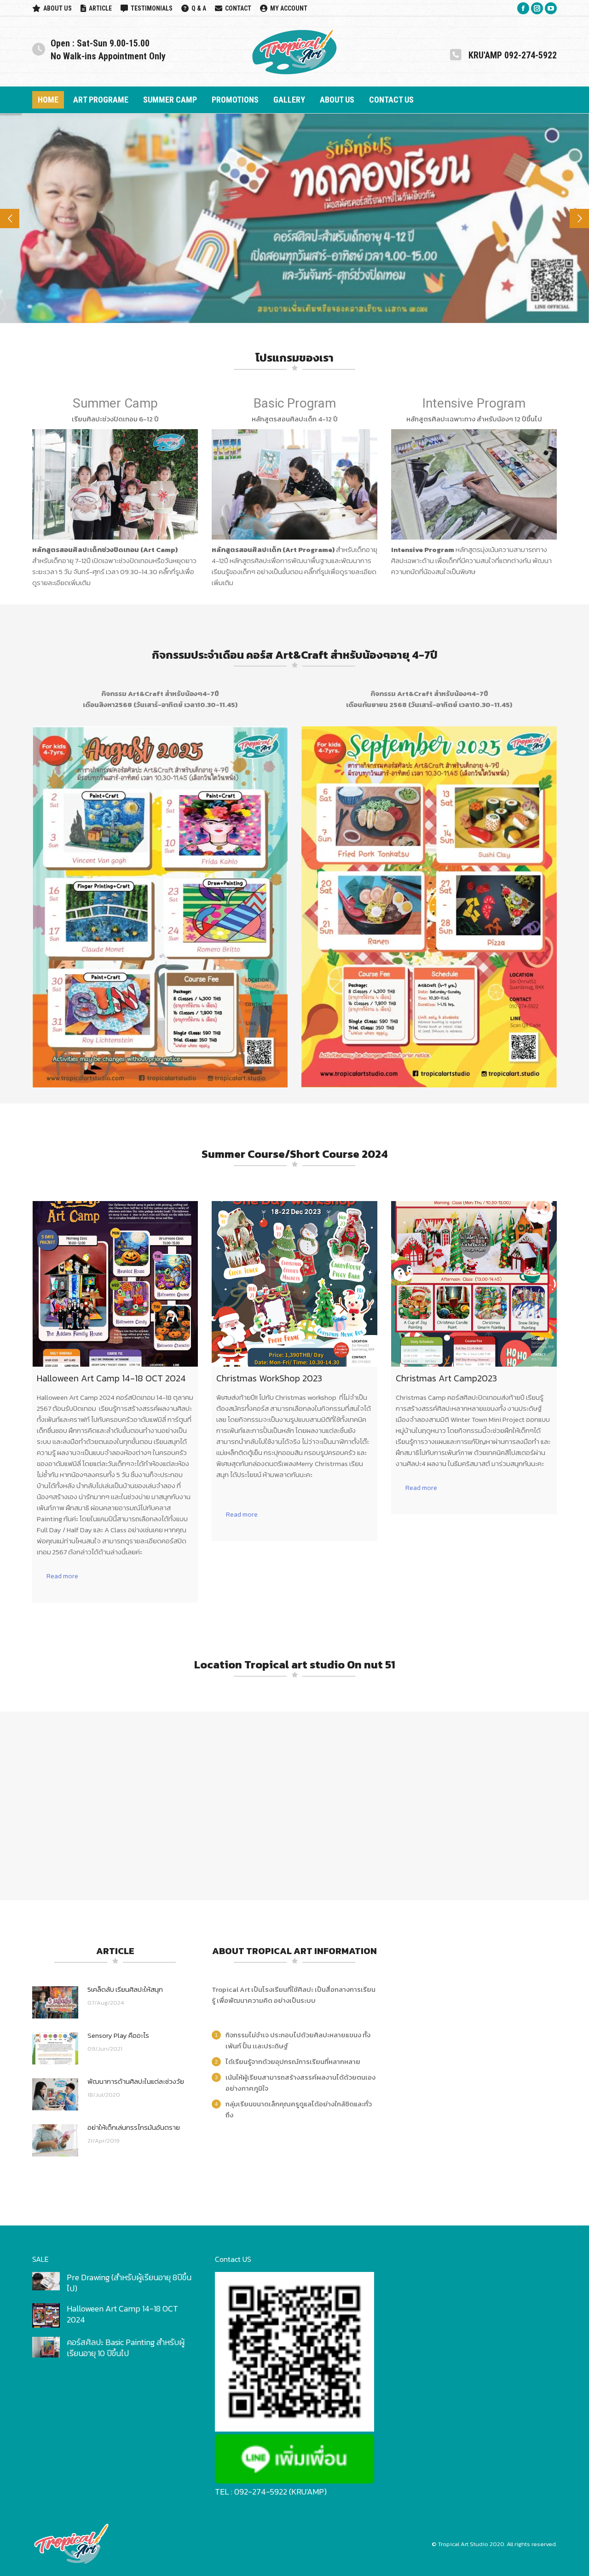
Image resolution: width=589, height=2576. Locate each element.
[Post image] (55, 2002)
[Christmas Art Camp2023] (474, 1284)
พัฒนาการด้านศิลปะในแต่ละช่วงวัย (136, 2081)
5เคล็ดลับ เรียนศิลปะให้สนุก (125, 1989)
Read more (62, 1576)
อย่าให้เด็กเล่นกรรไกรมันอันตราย (134, 2127)
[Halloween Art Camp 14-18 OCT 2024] (115, 1284)
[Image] (115, 484)
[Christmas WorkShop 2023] (294, 1284)
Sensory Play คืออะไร (118, 2035)
